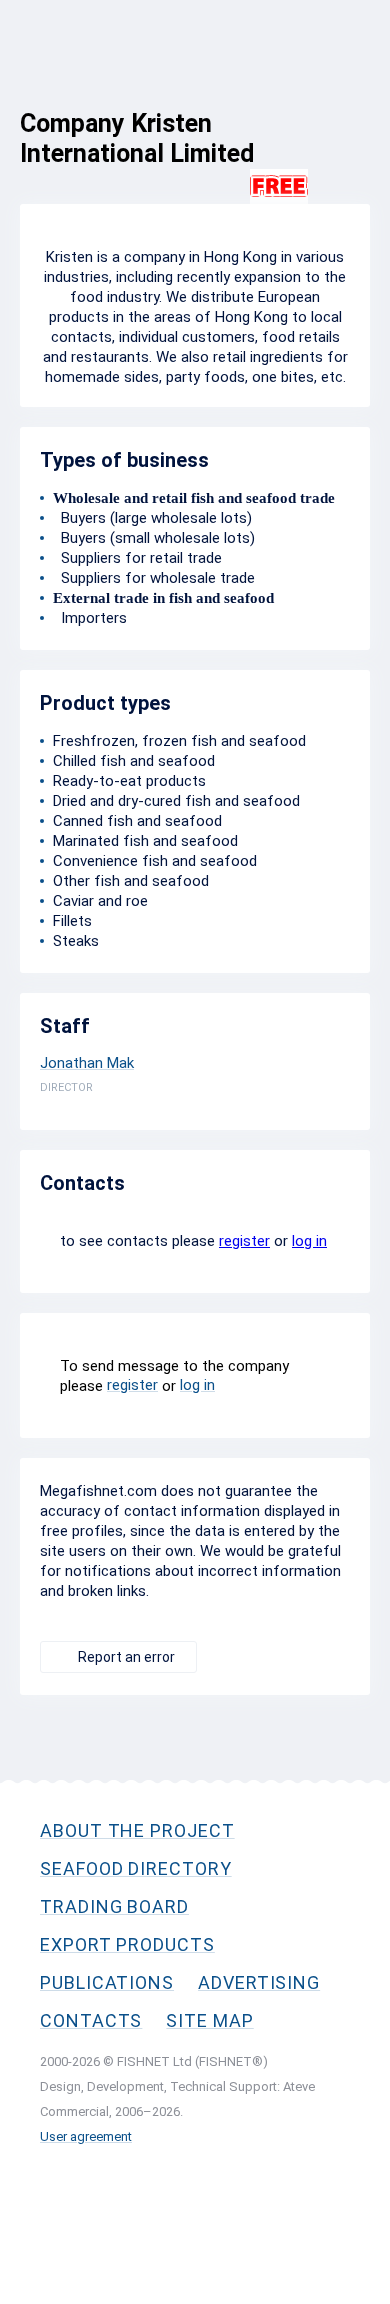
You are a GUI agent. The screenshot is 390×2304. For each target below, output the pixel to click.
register (244, 1241)
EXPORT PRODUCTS (127, 1944)
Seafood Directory (136, 1868)
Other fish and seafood (131, 881)
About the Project (137, 1830)
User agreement (86, 2136)
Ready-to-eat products (129, 781)
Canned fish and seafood (137, 821)
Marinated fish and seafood (145, 841)
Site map (209, 2020)
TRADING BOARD (114, 1906)
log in (309, 1241)
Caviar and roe (100, 901)
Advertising (259, 1982)
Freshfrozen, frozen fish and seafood (179, 741)
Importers (90, 618)
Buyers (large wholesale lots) (152, 518)
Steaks (76, 941)
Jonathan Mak (87, 1063)
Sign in (348, 106)
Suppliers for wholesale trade (154, 578)
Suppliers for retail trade (137, 558)
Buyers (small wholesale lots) (154, 538)
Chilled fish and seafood (134, 761)
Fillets (72, 921)
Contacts (91, 2020)
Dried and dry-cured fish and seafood (176, 801)
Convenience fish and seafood (155, 861)
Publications (107, 1982)
